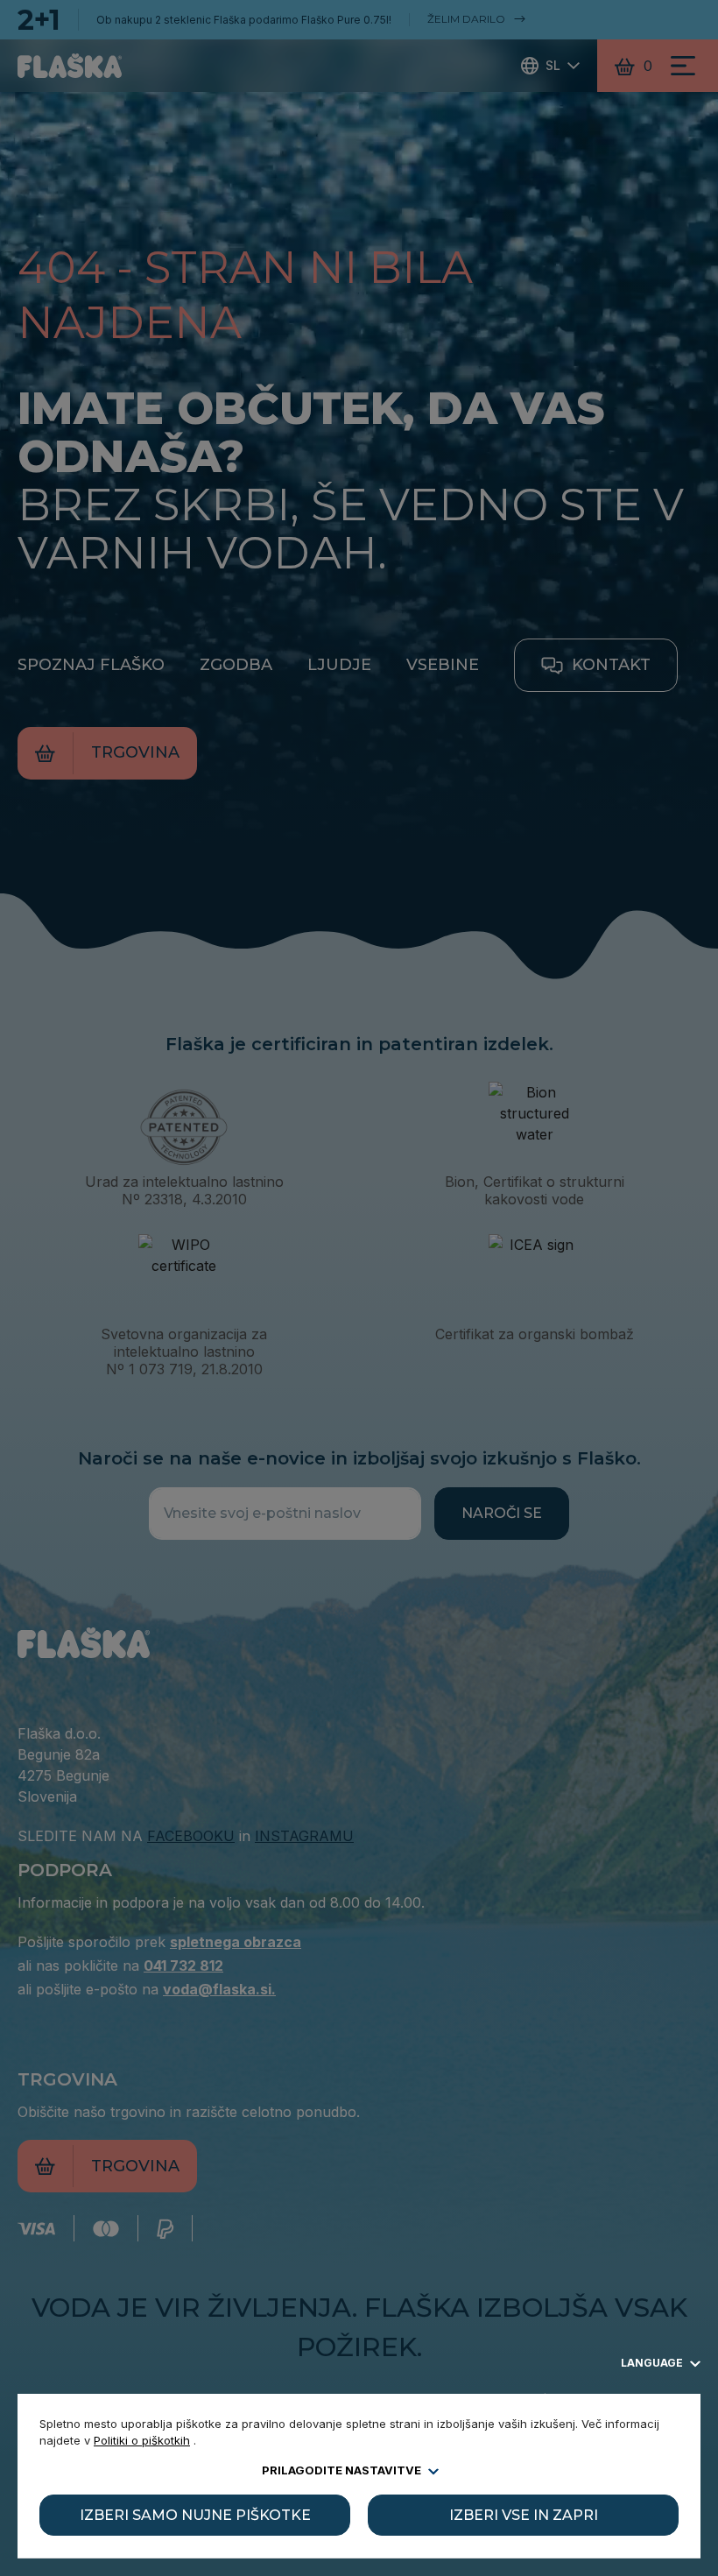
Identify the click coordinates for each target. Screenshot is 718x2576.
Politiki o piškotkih (142, 2440)
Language (653, 2363)
